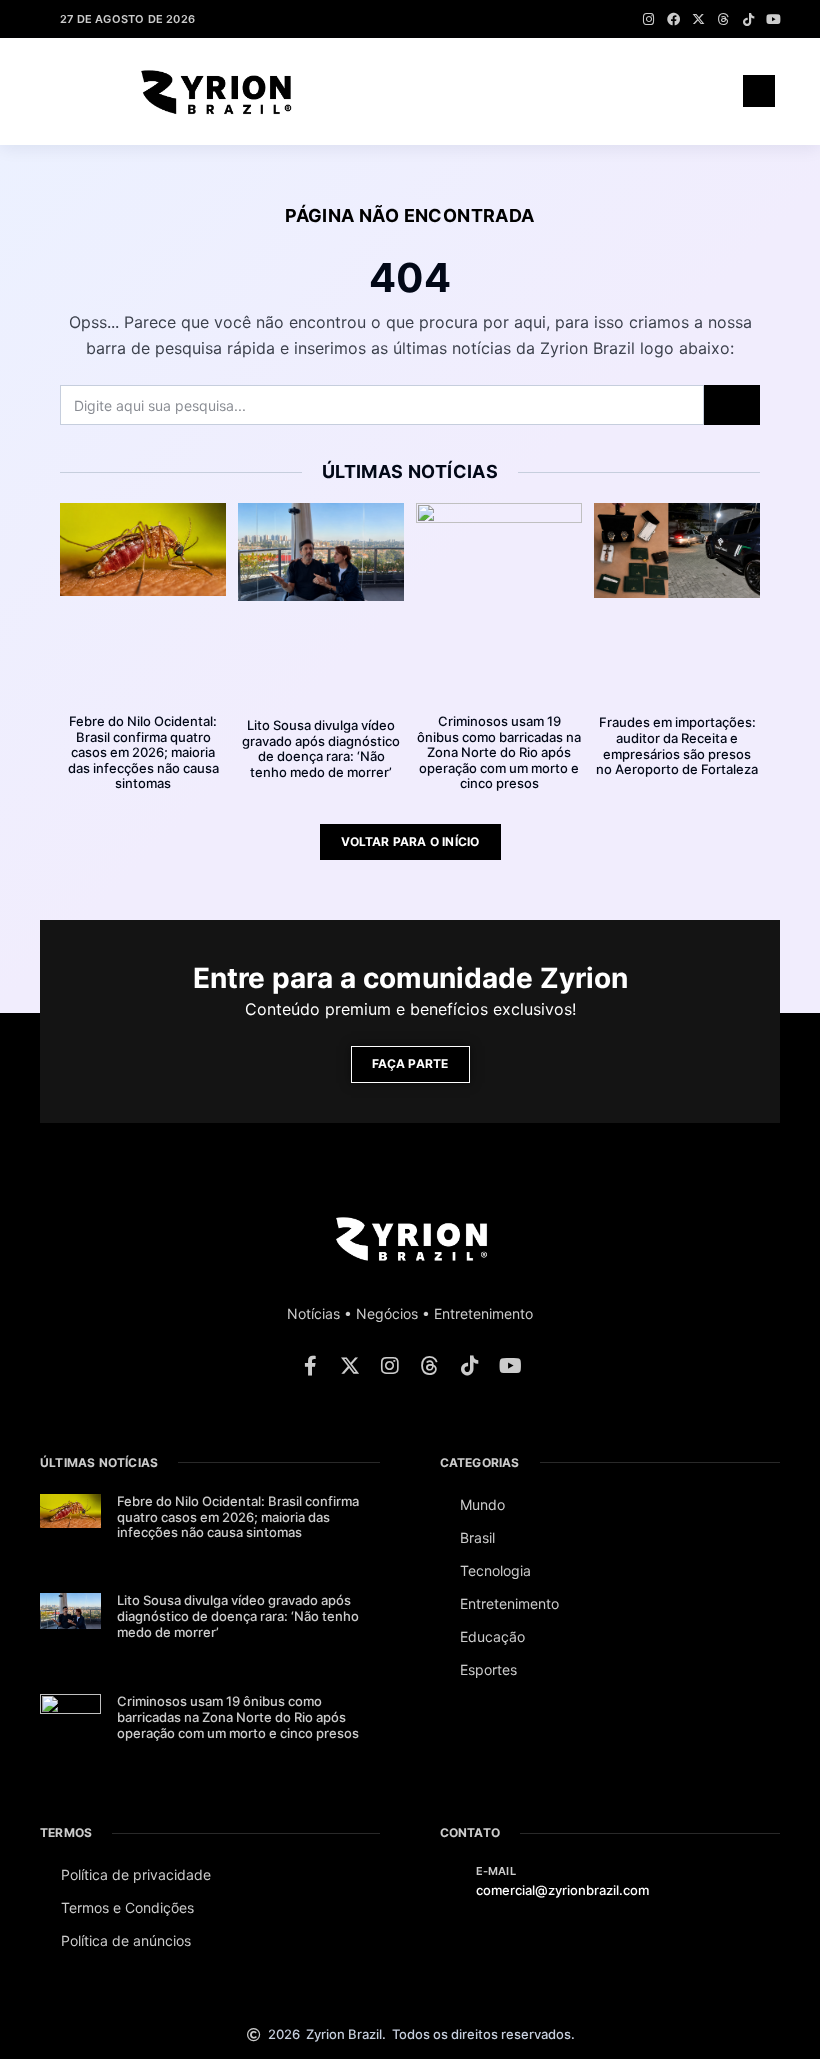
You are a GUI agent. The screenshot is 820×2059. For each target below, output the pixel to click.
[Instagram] (648, 19)
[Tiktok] (748, 19)
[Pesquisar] (732, 405)
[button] (695, 91)
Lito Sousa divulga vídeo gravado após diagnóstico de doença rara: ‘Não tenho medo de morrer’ (321, 748)
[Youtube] (773, 19)
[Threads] (723, 19)
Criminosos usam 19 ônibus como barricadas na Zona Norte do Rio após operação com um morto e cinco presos (499, 752)
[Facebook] (673, 19)
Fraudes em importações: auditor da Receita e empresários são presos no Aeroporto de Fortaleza (677, 745)
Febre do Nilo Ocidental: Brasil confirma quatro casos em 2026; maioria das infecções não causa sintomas (143, 752)
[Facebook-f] (310, 1366)
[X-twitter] (698, 19)
